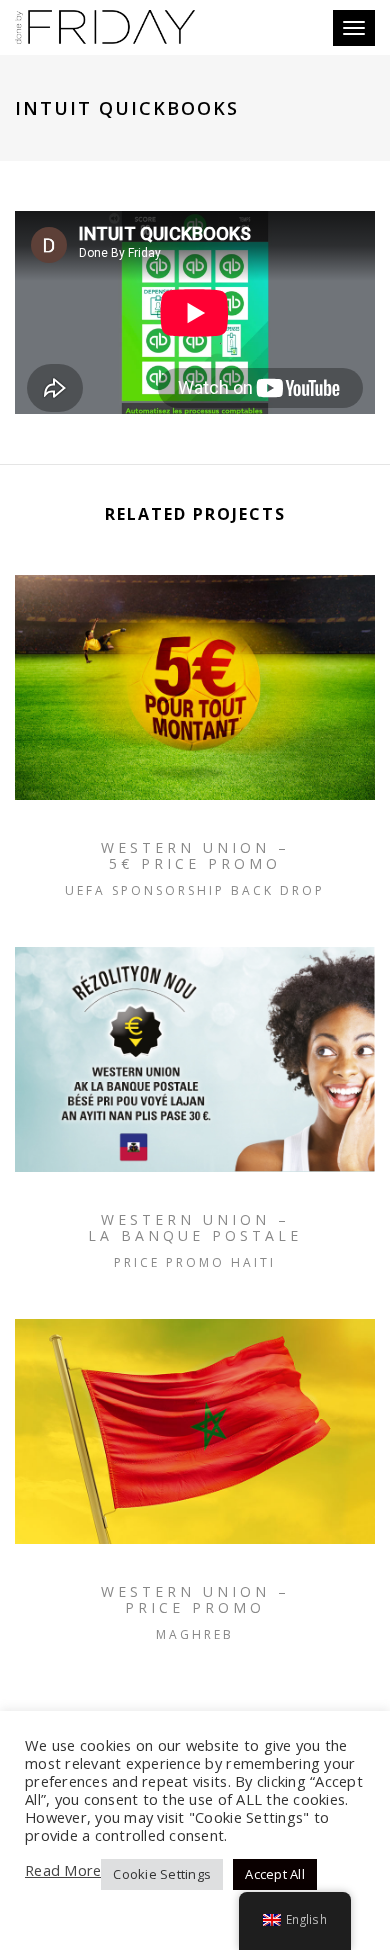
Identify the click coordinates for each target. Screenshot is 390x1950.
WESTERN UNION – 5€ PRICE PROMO (195, 855)
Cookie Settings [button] (162, 1874)
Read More (63, 1870)
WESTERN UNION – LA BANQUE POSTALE (195, 1227)
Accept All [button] (275, 1874)
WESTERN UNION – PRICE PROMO (195, 1599)
